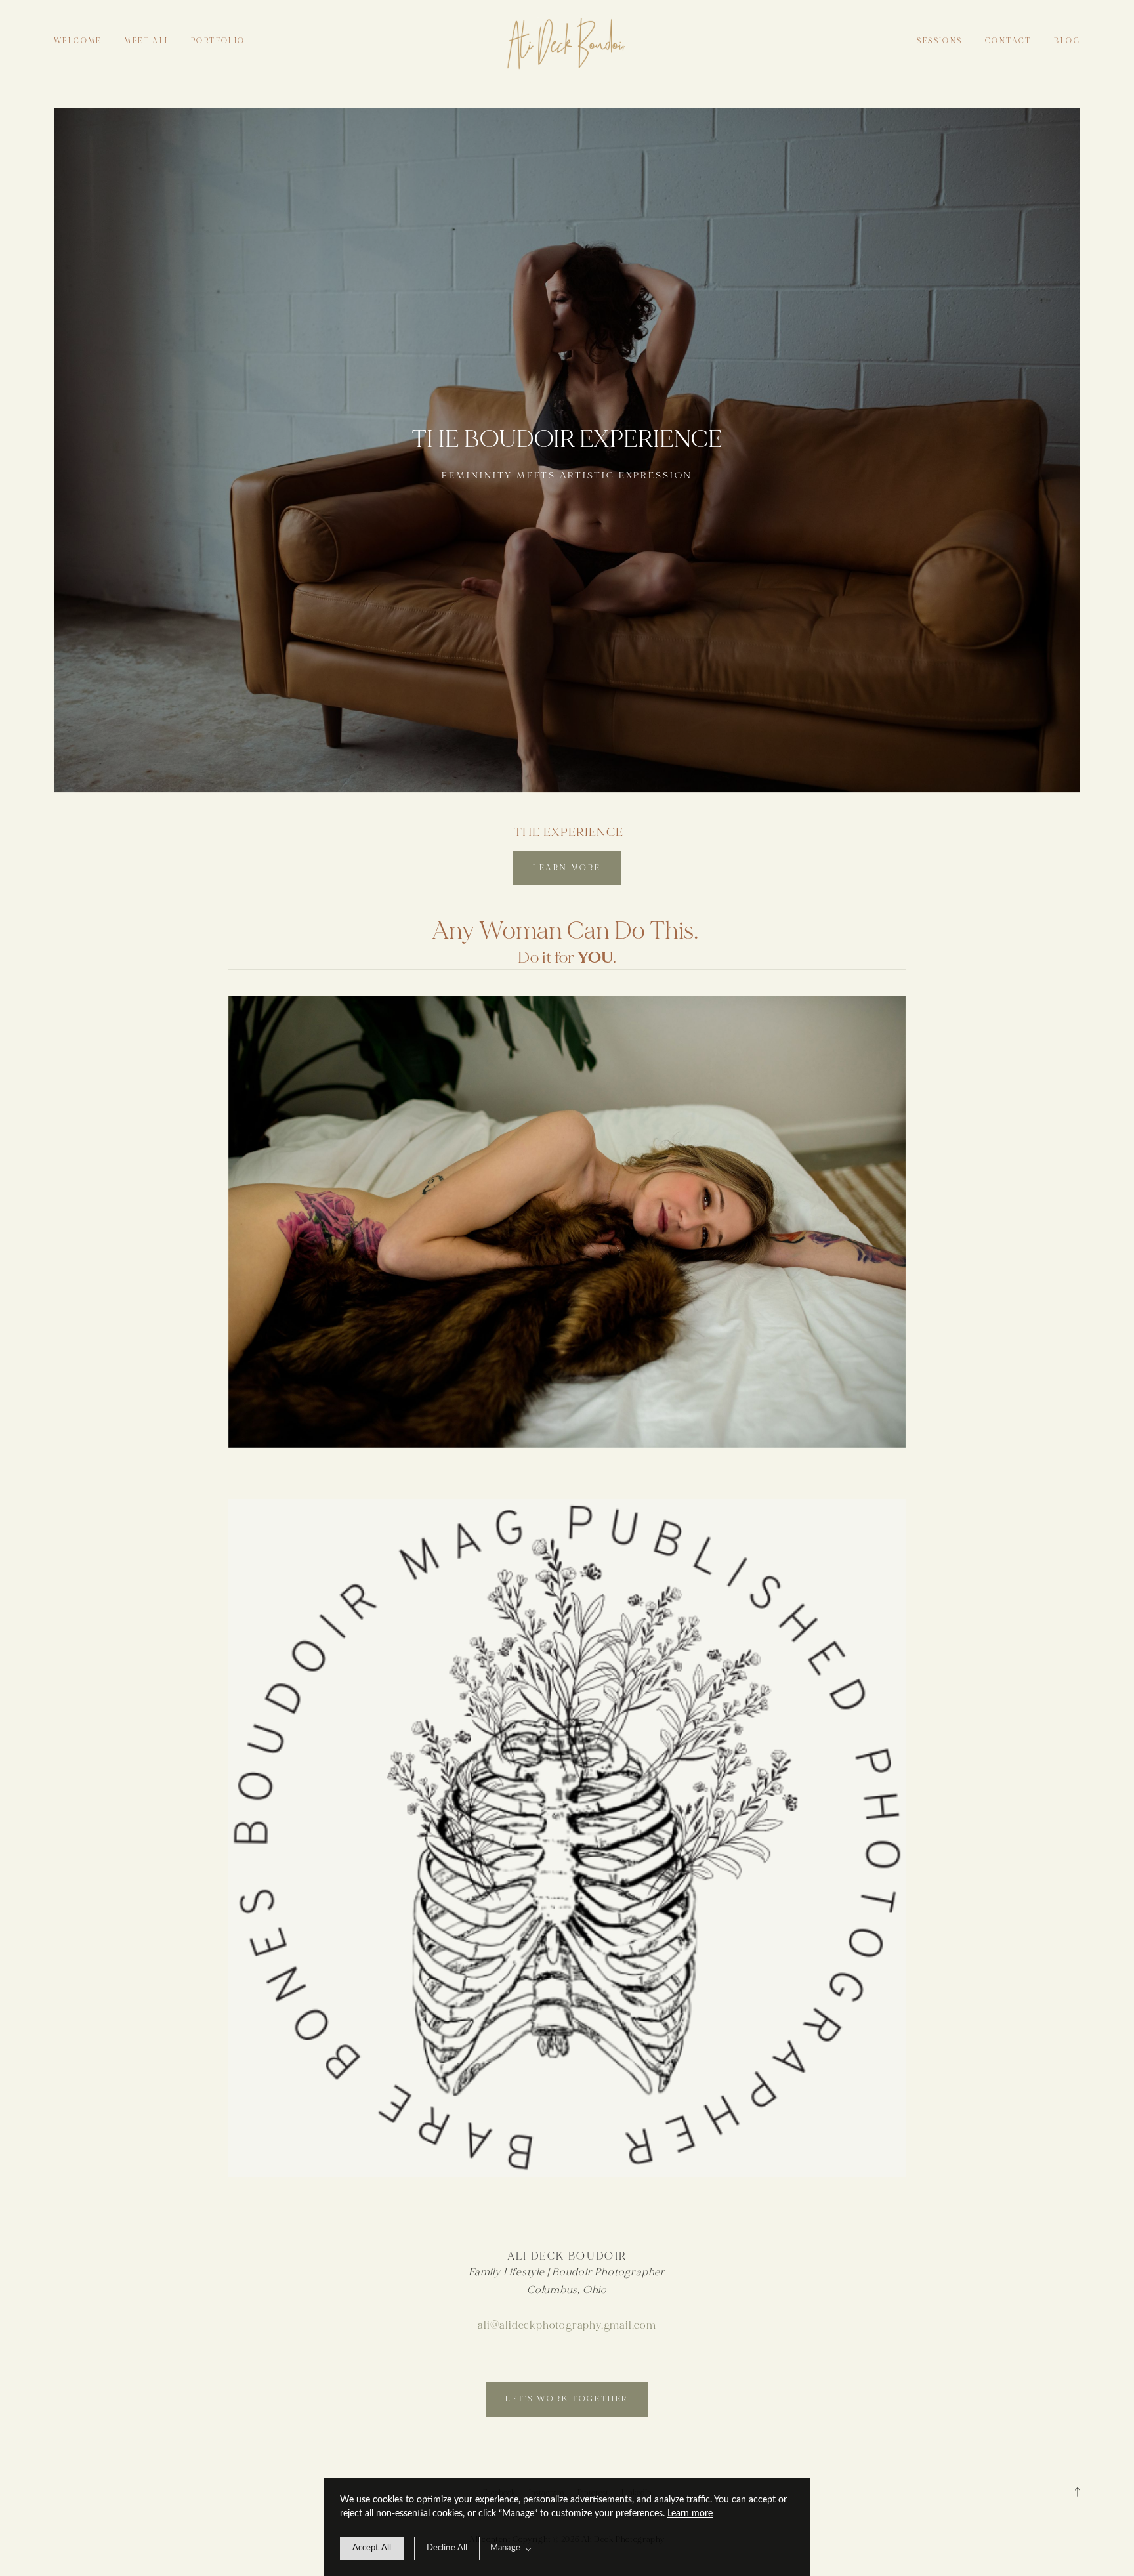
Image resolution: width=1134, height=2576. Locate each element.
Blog (1067, 41)
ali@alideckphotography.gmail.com (567, 2325)
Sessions (939, 41)
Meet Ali (146, 41)
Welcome (78, 41)
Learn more (690, 2514)
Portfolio (218, 41)
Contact (1008, 41)
